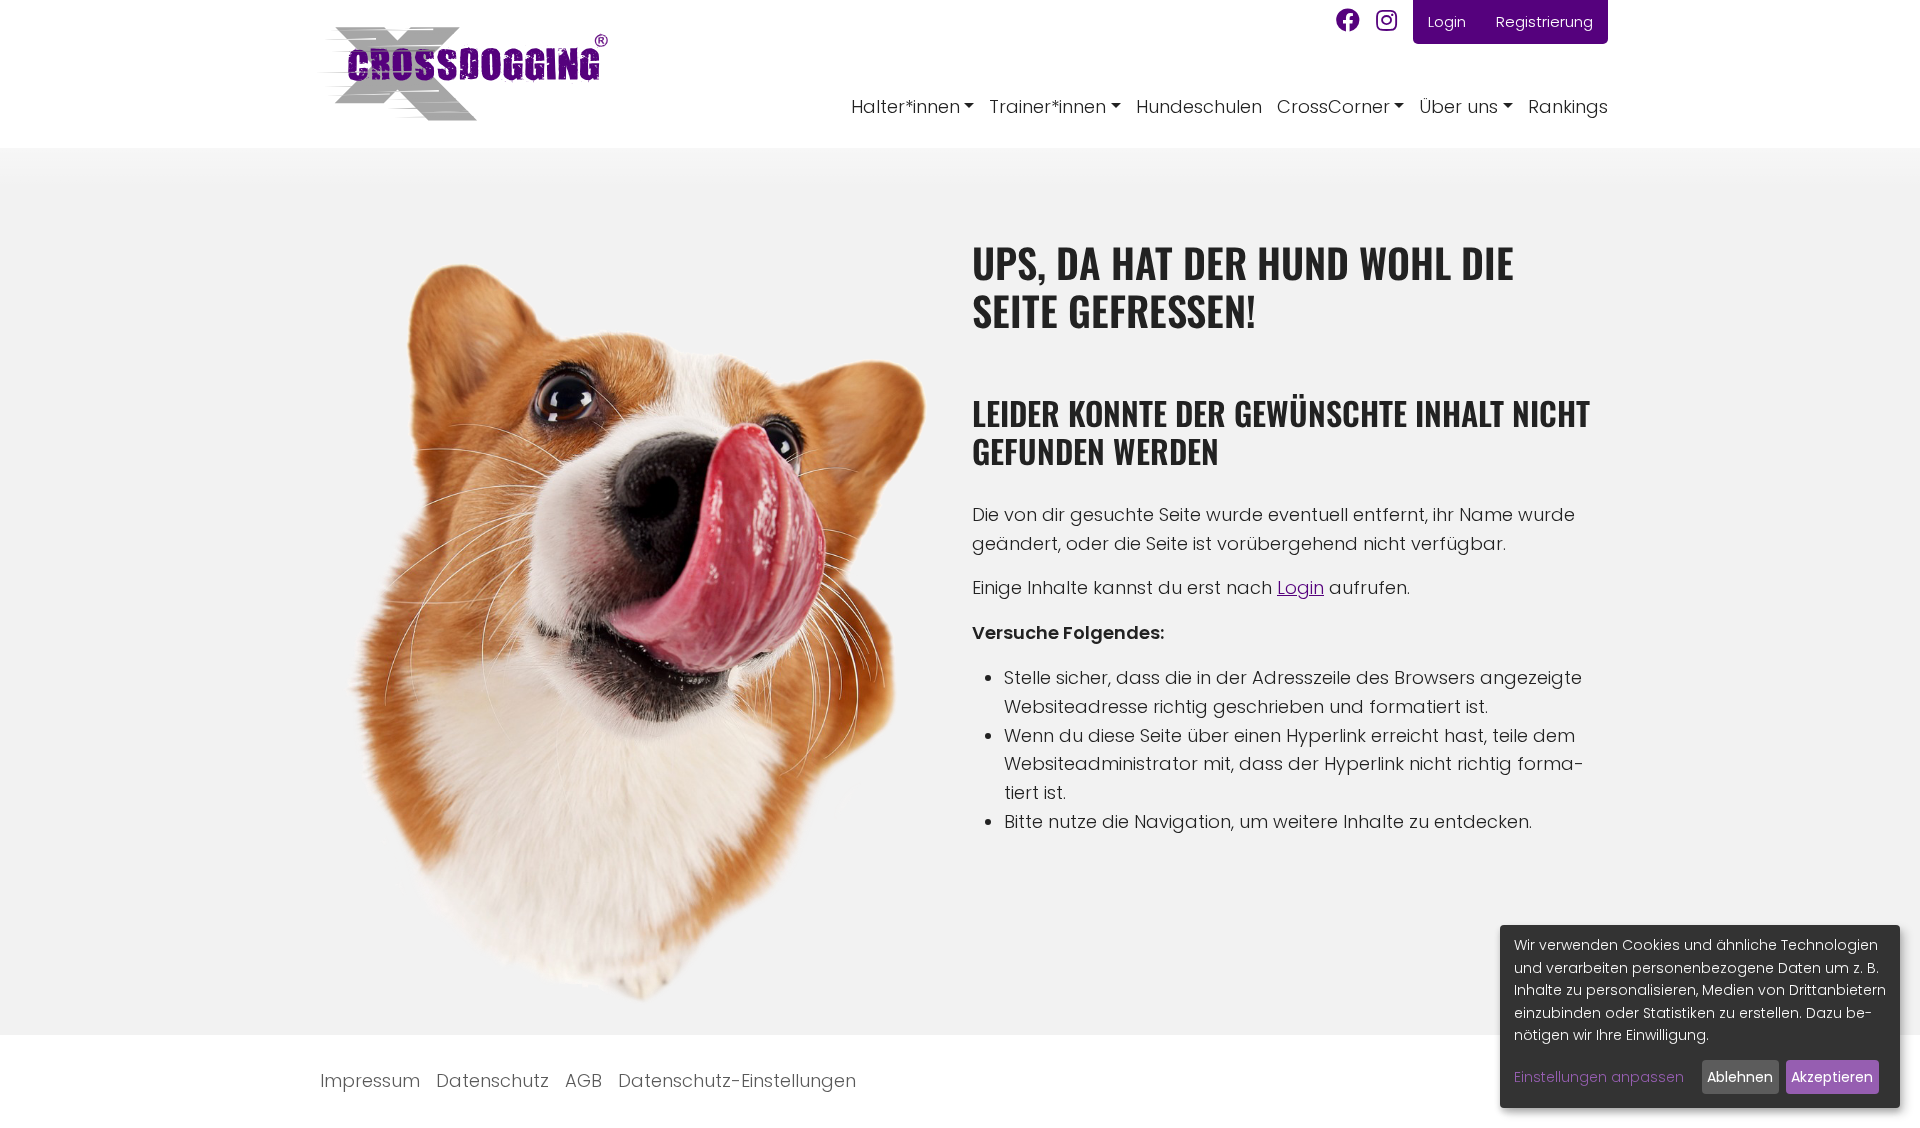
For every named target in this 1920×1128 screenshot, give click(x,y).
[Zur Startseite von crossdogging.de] (461, 74)
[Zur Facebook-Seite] (1348, 22)
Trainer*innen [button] (1047, 107)
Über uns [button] (1458, 107)
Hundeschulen (1199, 107)
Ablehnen (1740, 1077)
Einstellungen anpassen (1599, 1077)
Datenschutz (492, 1080)
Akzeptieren (1832, 1077)
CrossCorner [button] (1333, 107)
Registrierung (1544, 21)
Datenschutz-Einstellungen (737, 1080)
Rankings (1568, 107)
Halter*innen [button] (905, 107)
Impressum (370, 1080)
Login (1447, 21)
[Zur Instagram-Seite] (1386, 22)
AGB (583, 1080)
